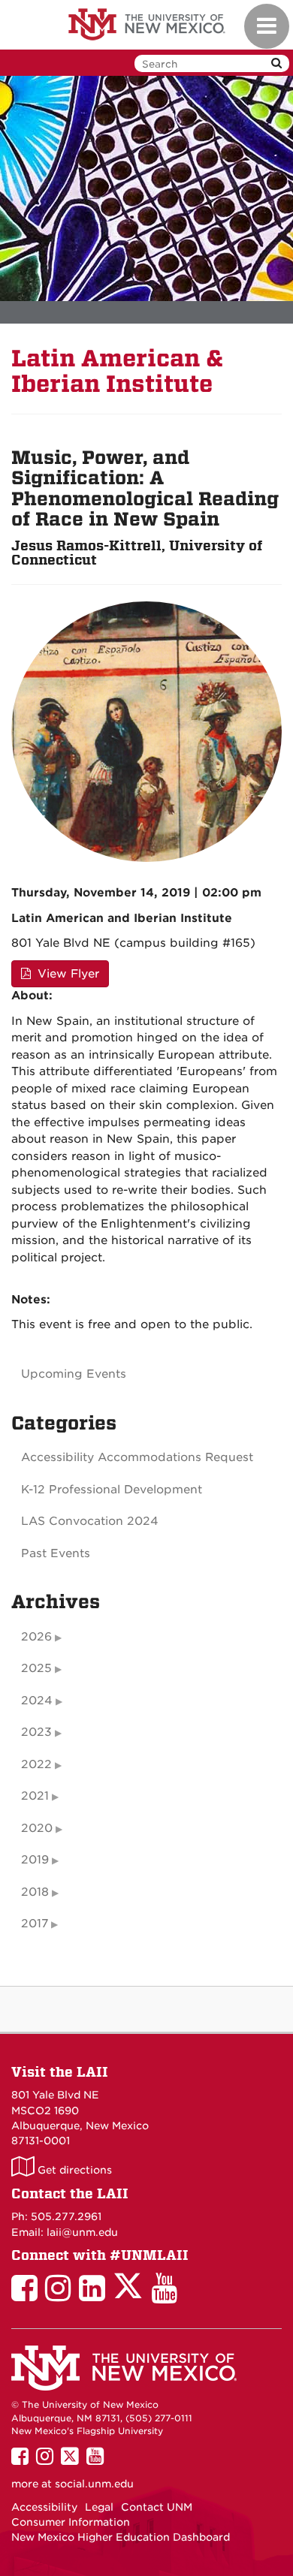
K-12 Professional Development (112, 1490)
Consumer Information (71, 2522)
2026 (36, 1637)
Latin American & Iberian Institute (118, 371)
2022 (36, 1764)
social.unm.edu (94, 2484)
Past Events (56, 1553)
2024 (37, 1701)
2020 (37, 1828)
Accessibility (44, 2507)
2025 (36, 1668)
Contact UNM (157, 2507)
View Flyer (66, 974)
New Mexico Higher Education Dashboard (121, 2537)
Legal (99, 2507)
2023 (36, 1732)
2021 (35, 1796)
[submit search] (276, 63)
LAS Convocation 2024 (90, 1521)
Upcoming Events (74, 1374)
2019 (35, 1860)
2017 (35, 1924)
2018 (35, 1892)
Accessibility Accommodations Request (137, 1457)
